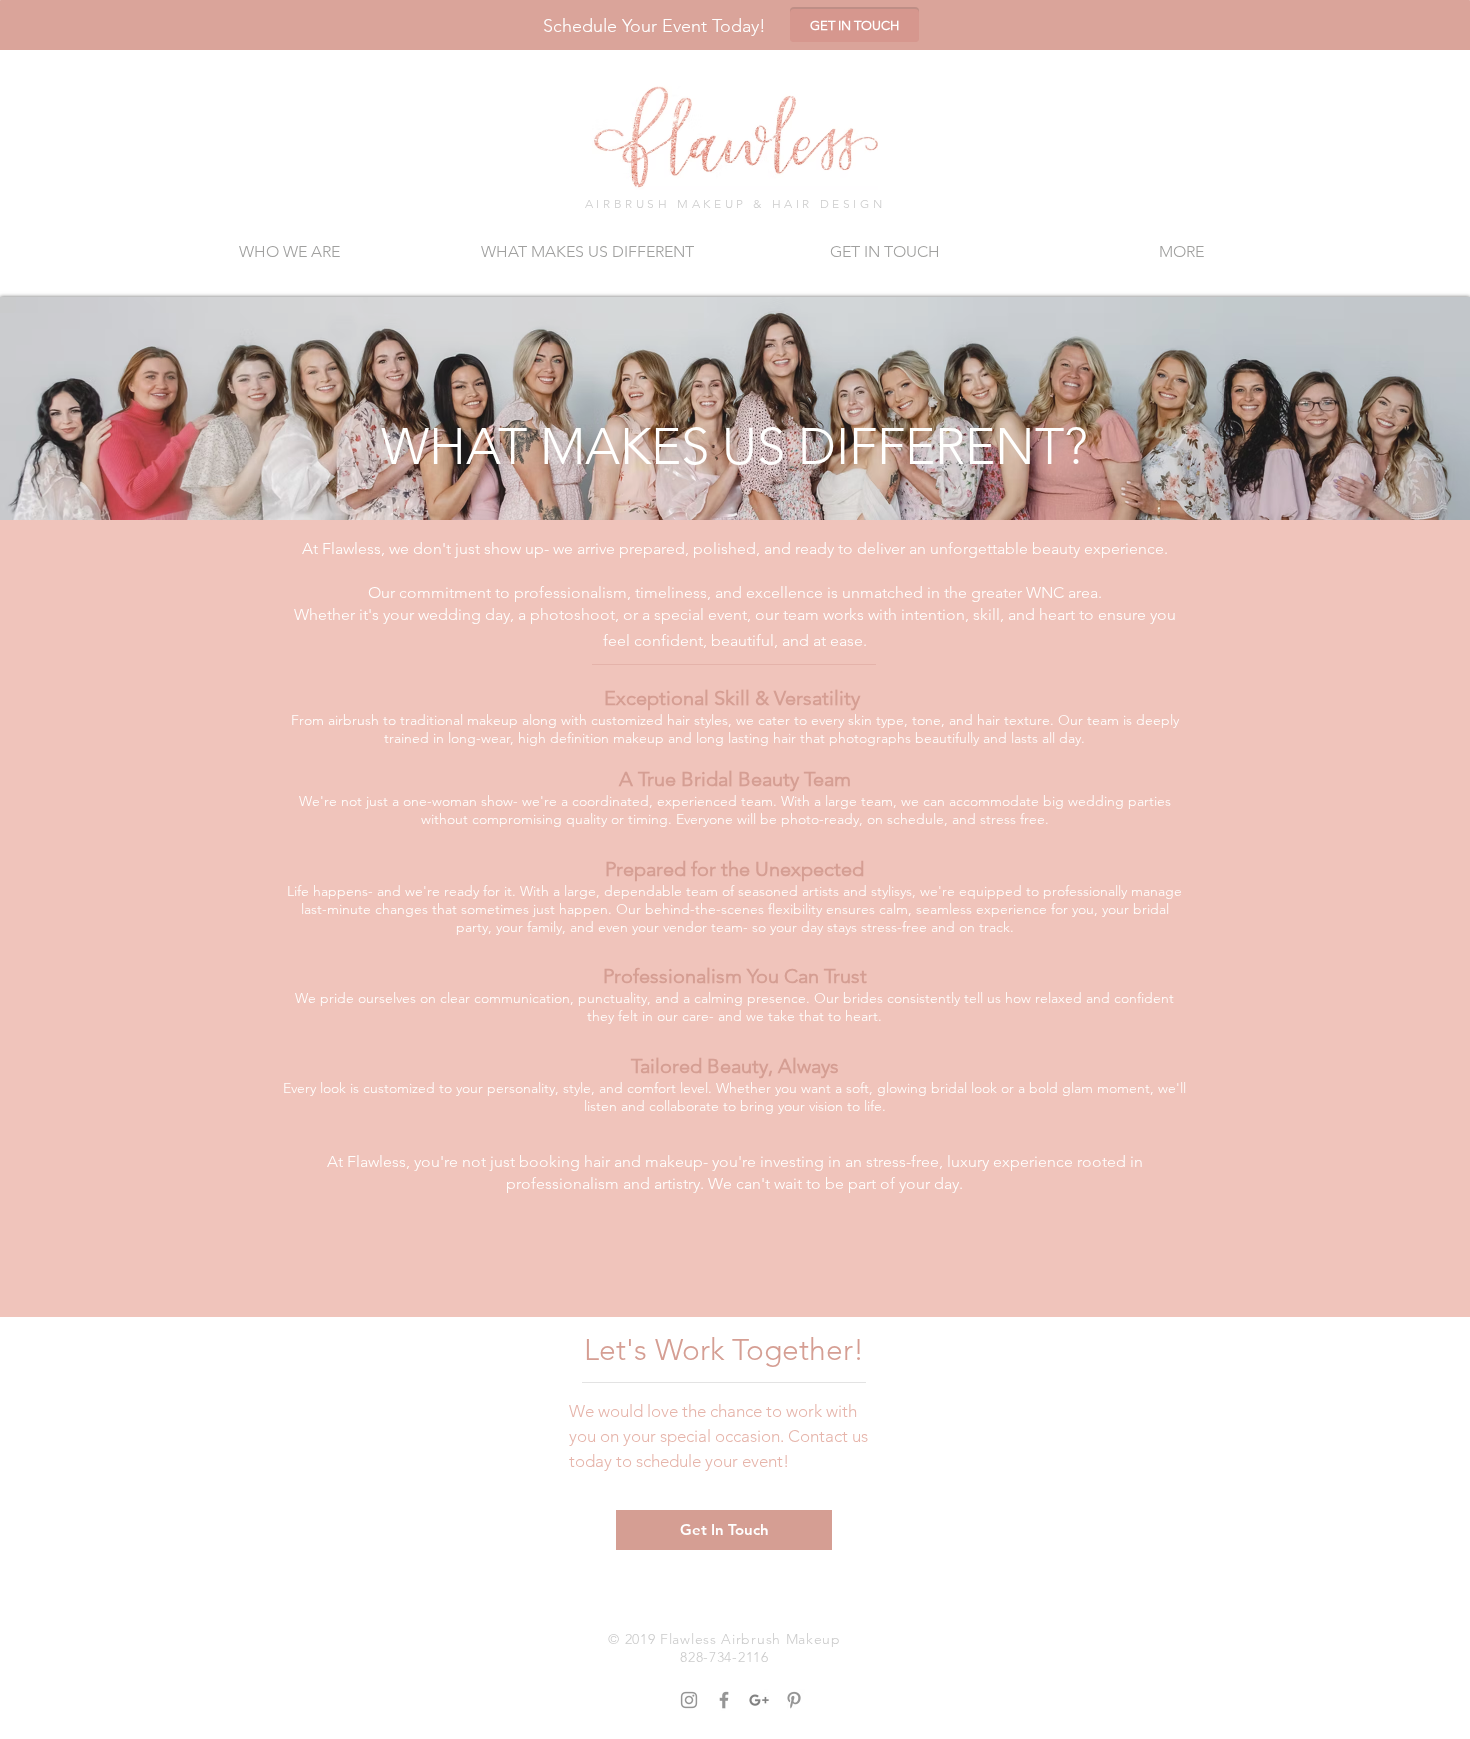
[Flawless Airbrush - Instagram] (689, 1700)
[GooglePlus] (759, 1700)
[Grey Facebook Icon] (724, 1700)
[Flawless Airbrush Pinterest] (794, 1700)
